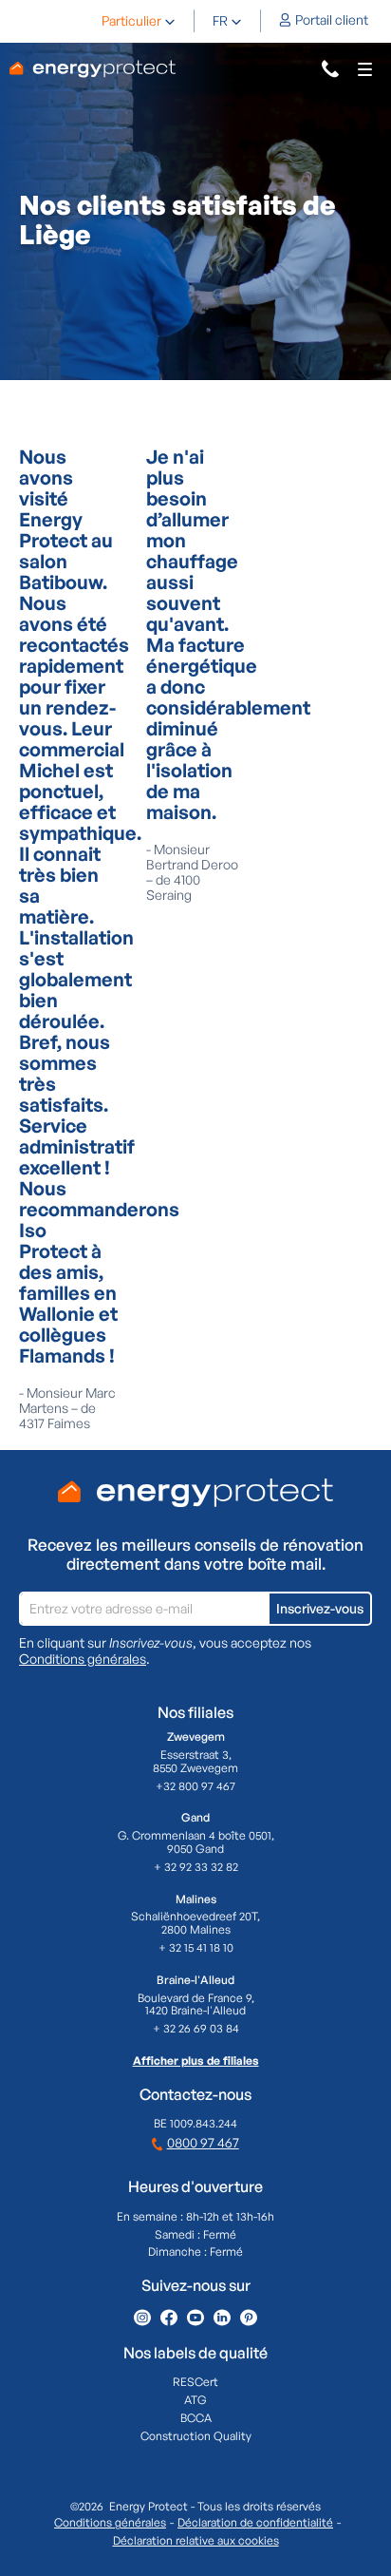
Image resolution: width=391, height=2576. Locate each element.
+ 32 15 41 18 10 (196, 1948)
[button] (139, 21)
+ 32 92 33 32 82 (196, 1867)
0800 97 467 (203, 2142)
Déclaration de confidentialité (255, 2523)
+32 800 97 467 (195, 1786)
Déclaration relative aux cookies (196, 2541)
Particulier (131, 21)
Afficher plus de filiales (196, 2061)
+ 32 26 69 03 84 (196, 2029)
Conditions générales (83, 1659)
